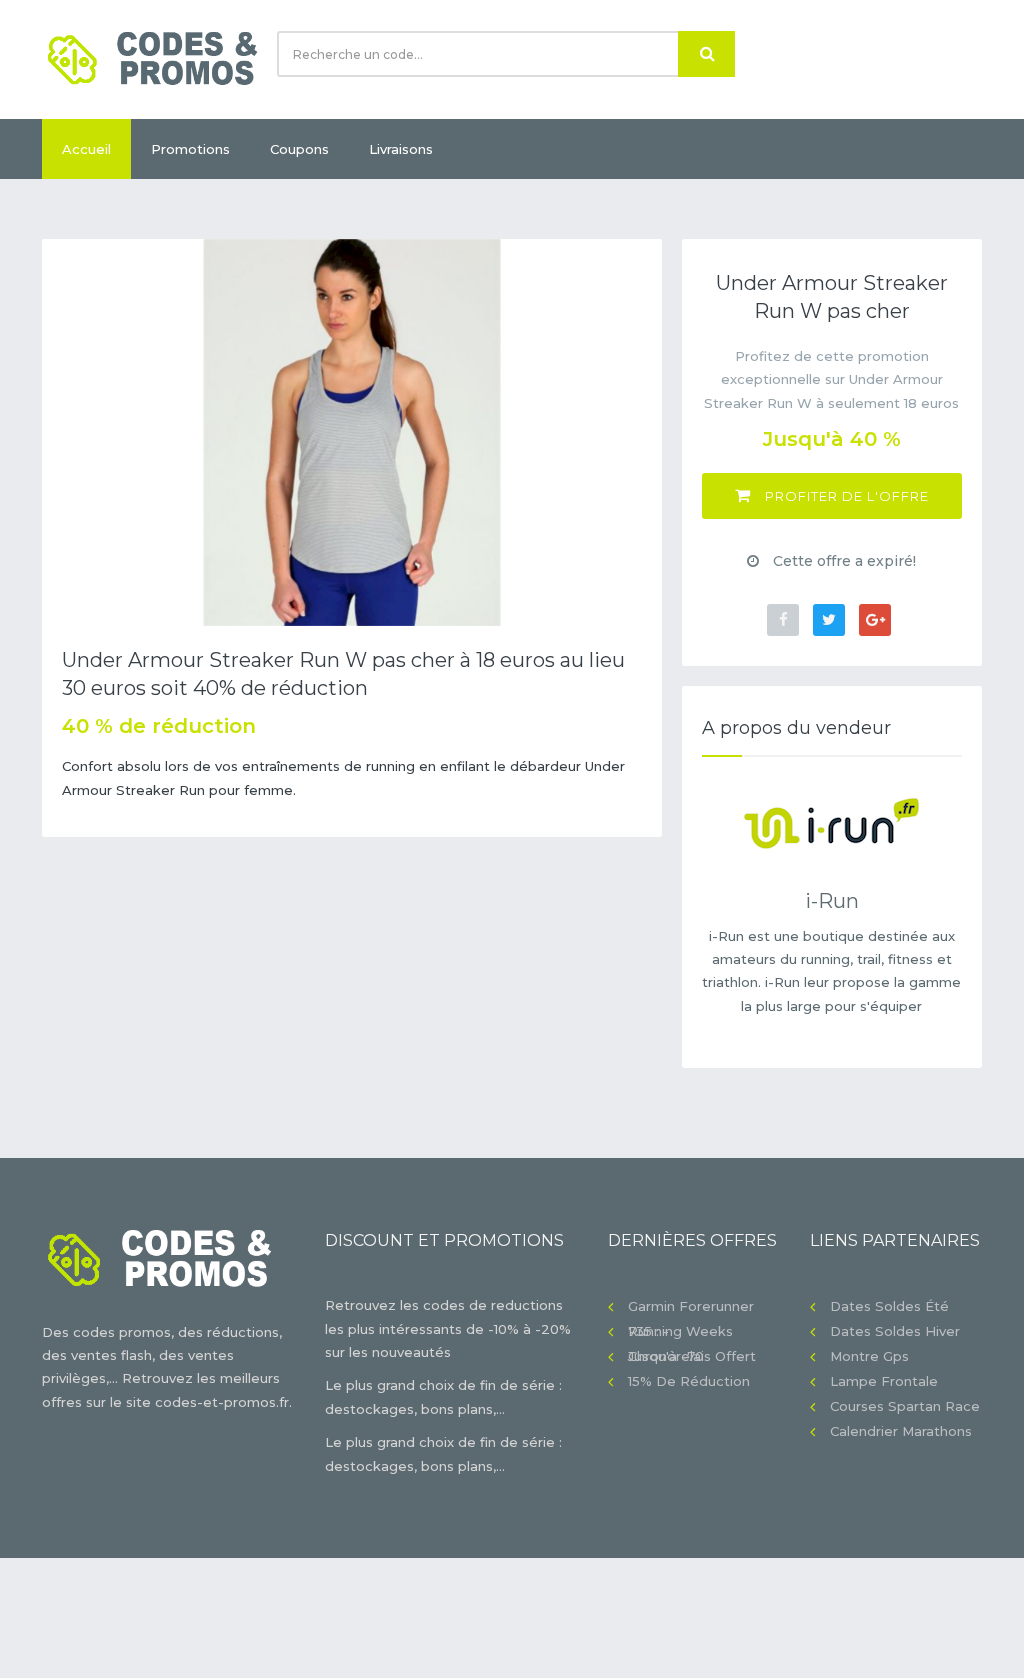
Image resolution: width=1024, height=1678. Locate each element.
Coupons (299, 149)
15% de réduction (689, 1381)
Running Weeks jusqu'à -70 (680, 1333)
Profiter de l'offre (845, 496)
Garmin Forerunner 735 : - (691, 1308)
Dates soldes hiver (895, 1331)
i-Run (832, 901)
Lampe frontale (884, 1381)
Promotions (190, 149)
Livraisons (401, 149)
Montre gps (869, 1356)
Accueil (86, 149)
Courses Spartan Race (905, 1406)
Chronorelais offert (692, 1356)
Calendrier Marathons (901, 1431)
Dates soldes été (889, 1306)
